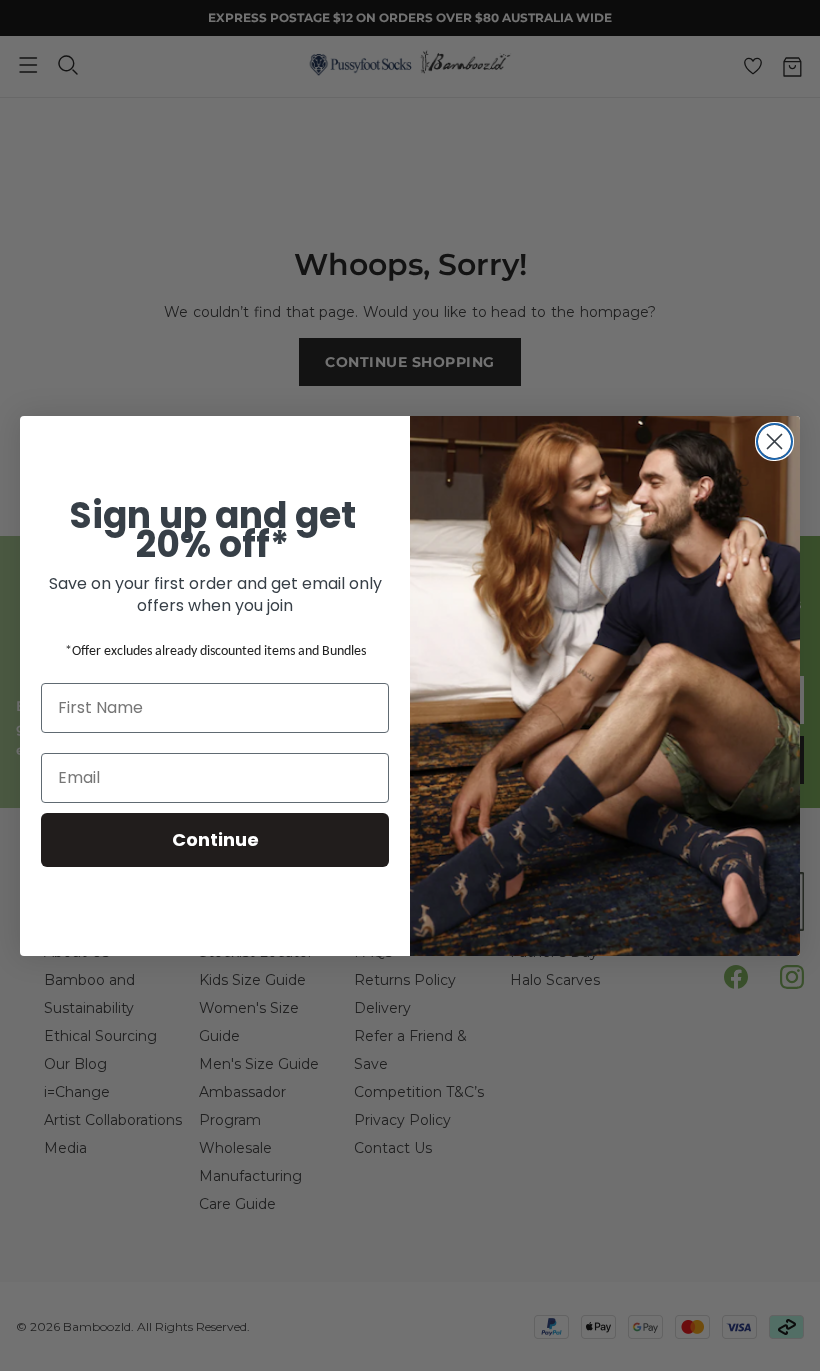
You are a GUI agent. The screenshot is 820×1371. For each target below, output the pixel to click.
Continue (215, 839)
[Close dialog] (774, 441)
